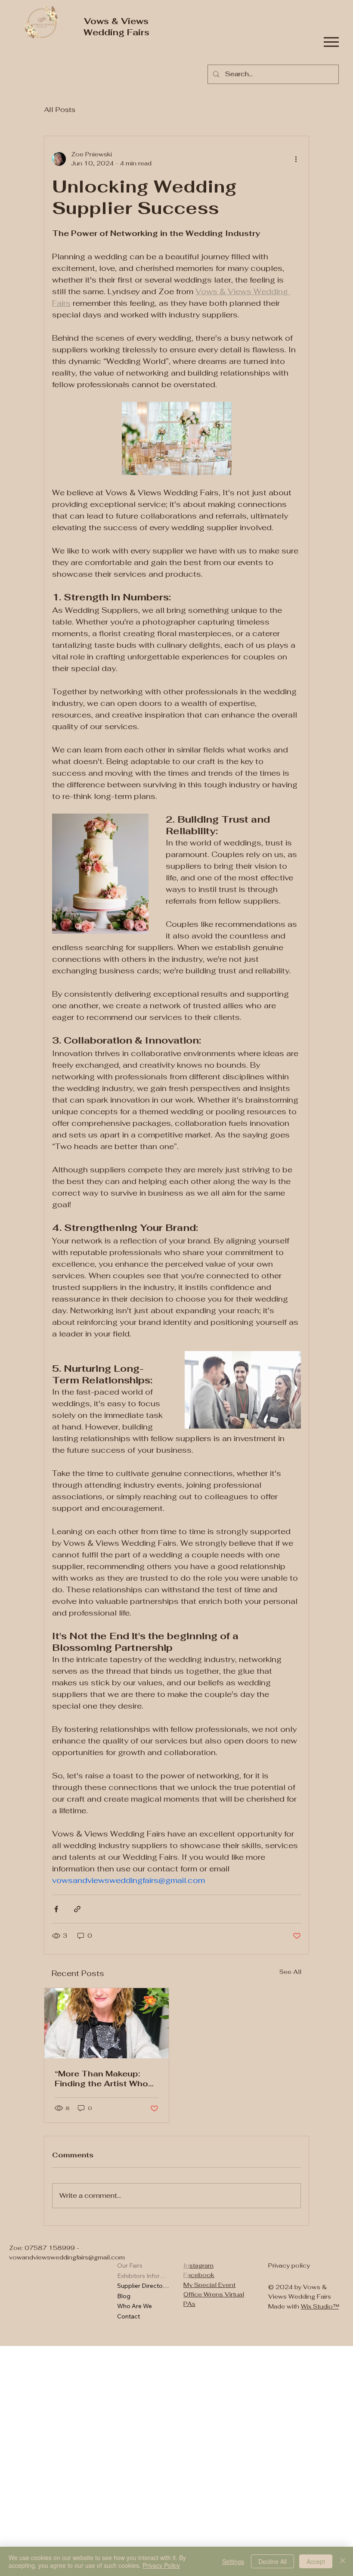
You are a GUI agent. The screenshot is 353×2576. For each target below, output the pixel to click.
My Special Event (209, 2285)
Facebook (199, 2275)
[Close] (343, 2561)
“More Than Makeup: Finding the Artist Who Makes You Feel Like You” (101, 2079)
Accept (316, 2561)
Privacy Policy (161, 2565)
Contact (129, 2316)
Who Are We (135, 2306)
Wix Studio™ (320, 2306)
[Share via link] (77, 1909)
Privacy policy (289, 2265)
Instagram (198, 2265)
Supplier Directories (143, 2286)
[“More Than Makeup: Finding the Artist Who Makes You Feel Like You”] (107, 2023)
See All (290, 1972)
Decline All (272, 2561)
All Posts (60, 110)
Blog (124, 2296)
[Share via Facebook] (56, 1909)
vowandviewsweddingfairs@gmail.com (67, 2257)
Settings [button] (233, 2561)
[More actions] (296, 159)
